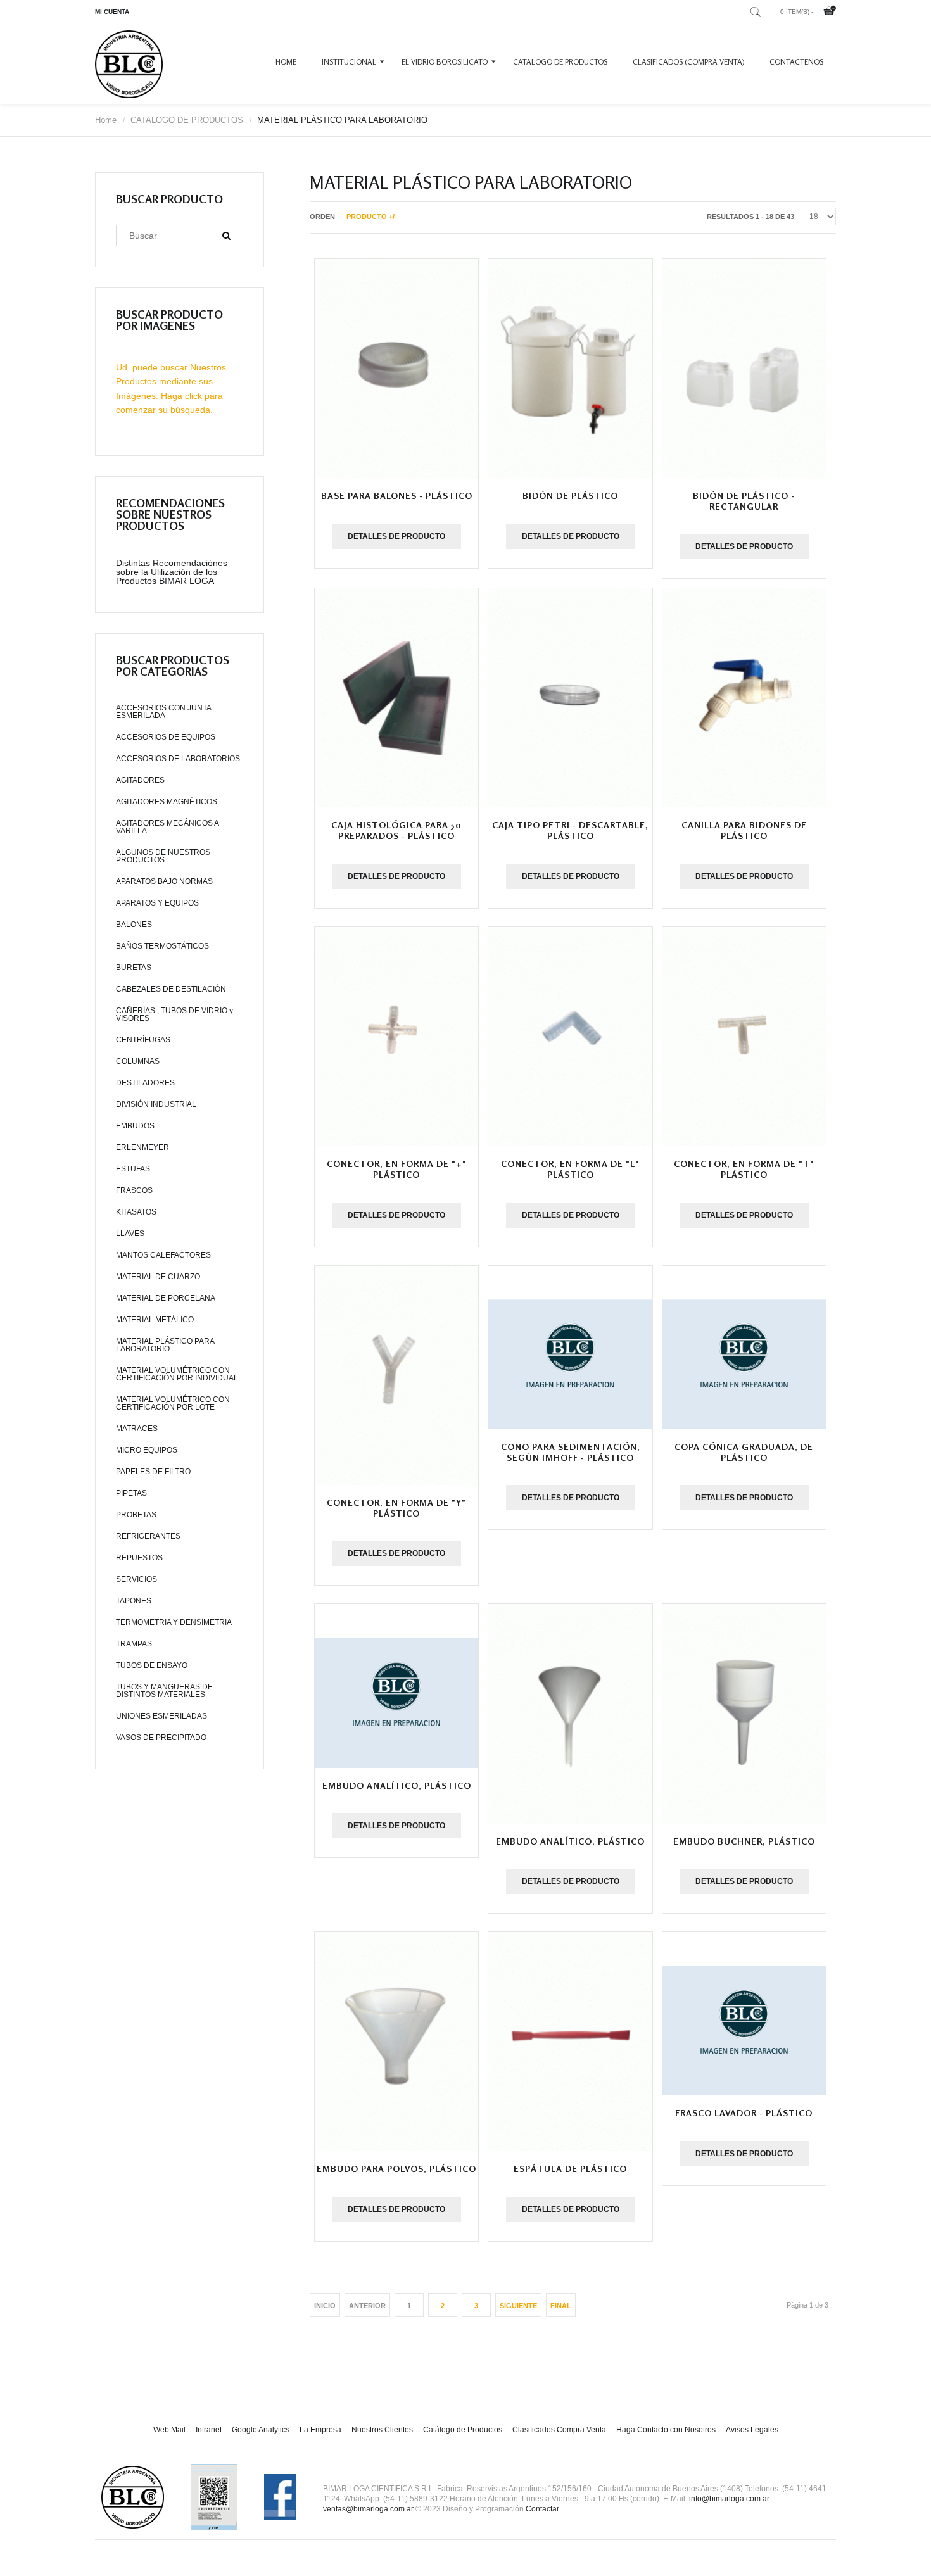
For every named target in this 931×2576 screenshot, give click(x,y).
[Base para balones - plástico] (396, 369)
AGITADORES (140, 780)
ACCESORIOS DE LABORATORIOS (178, 759)
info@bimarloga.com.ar (729, 2499)
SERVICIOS (136, 1579)
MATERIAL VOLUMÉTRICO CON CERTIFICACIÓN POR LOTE (173, 1403)
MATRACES (137, 1429)
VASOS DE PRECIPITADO (161, 1738)
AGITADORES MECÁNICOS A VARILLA (167, 827)
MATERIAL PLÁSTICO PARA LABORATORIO (165, 1345)
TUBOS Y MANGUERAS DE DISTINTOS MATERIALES (164, 1691)
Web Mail (169, 2430)
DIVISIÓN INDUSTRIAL (156, 1104)
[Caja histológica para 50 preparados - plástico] (396, 698)
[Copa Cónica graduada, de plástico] (744, 1348)
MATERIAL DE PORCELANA (166, 1298)
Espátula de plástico (570, 2169)
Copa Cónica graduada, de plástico (744, 1452)
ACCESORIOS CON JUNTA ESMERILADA (163, 712)
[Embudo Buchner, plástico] (744, 1714)
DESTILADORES (145, 1083)
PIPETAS (131, 1493)
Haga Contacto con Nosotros (666, 2430)
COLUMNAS (138, 1061)
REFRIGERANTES (148, 1536)
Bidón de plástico (570, 496)
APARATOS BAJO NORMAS (164, 881)
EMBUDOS (135, 1126)
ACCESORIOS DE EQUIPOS (166, 737)
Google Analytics (261, 2430)
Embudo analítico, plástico (397, 1785)
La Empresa (320, 2430)
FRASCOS (134, 1190)
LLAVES (130, 1234)
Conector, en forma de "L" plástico (570, 1169)
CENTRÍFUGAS (143, 1040)
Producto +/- (372, 217)
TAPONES (134, 1601)
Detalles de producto (396, 536)
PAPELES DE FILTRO (153, 1472)
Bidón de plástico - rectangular (744, 501)
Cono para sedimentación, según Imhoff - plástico (571, 1452)
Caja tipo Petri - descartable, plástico (570, 830)
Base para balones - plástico (397, 496)
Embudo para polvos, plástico (396, 2169)
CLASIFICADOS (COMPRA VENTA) (688, 62)
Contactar (542, 2509)
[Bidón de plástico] (570, 369)
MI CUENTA (112, 12)
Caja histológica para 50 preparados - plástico (396, 830)
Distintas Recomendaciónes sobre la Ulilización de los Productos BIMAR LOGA (172, 572)
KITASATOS (136, 1212)
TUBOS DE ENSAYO (152, 1665)
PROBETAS (136, 1515)
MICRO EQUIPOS (147, 1450)
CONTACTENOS (796, 62)
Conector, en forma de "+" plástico (397, 1169)
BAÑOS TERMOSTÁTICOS (162, 946)
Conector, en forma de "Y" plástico (396, 1508)
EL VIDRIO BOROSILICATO (445, 62)
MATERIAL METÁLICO (155, 1320)
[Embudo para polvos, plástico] (396, 2042)
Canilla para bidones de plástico (744, 830)
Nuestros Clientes (382, 2430)
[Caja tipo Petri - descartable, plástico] (570, 698)
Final (561, 2306)
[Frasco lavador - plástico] (744, 2014)
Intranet (209, 2430)
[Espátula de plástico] (570, 2042)
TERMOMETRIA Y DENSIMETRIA (174, 1622)
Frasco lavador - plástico (744, 2113)
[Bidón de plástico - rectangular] (744, 369)
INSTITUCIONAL (349, 62)
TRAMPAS (134, 1644)
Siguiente (518, 2306)
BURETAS (134, 968)
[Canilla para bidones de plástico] (744, 698)
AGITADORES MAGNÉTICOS (167, 802)
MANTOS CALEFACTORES (163, 1255)
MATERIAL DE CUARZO (158, 1277)
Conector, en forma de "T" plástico (744, 1169)
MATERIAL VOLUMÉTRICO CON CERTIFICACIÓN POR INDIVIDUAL (177, 1374)
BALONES (134, 925)
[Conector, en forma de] (396, 1037)
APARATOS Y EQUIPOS (157, 903)
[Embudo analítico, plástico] (396, 1686)
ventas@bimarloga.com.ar (368, 2509)
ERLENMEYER (142, 1147)
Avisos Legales (752, 2430)
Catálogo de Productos (463, 2430)
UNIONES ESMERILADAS (161, 1716)
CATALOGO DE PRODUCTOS (560, 62)
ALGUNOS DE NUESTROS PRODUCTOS (163, 856)
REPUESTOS (139, 1558)
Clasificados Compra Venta (559, 2430)
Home (286, 62)
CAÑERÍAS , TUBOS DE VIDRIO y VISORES (174, 1014)
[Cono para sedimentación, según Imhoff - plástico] (570, 1348)
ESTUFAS (133, 1169)
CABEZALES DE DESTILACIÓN (171, 989)
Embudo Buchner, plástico (744, 1841)
